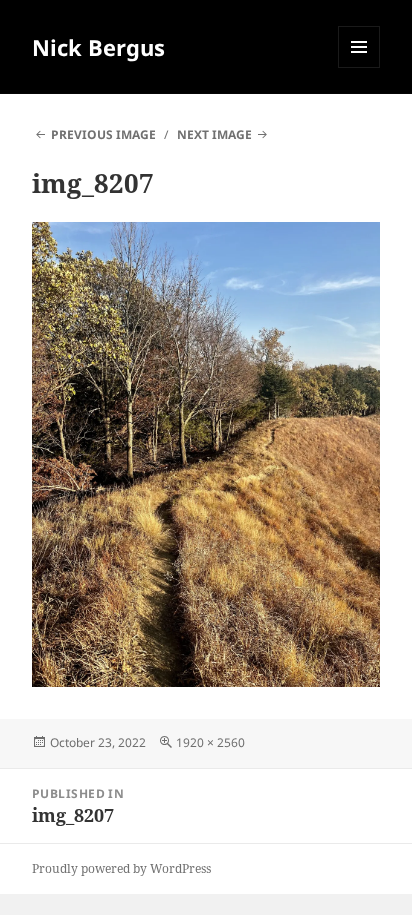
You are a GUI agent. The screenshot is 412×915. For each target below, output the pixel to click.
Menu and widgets (359, 67)
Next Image (214, 134)
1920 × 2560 (210, 742)
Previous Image (103, 134)
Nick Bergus (98, 47)
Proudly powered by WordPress (121, 868)
